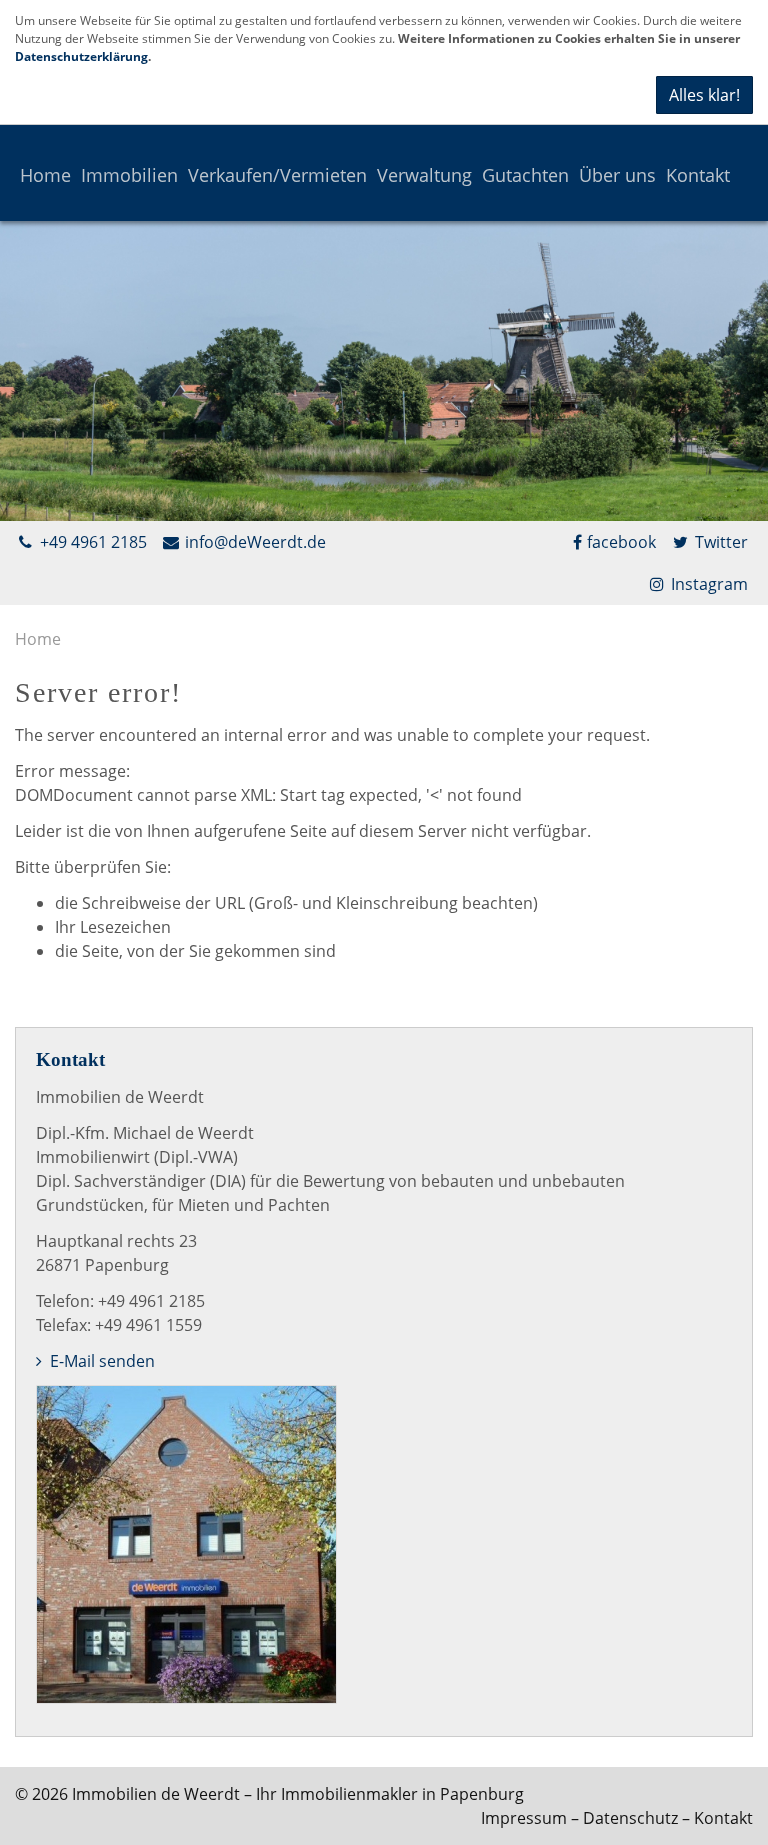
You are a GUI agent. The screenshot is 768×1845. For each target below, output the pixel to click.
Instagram (707, 584)
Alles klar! (704, 95)
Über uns (617, 175)
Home (45, 175)
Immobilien (129, 175)
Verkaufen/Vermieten (277, 175)
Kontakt (698, 175)
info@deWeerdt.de (253, 542)
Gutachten (525, 175)
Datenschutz (630, 1818)
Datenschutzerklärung (81, 56)
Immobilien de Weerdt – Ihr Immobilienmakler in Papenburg (298, 1794)
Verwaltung (424, 175)
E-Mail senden (100, 1361)
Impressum (524, 1818)
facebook (621, 542)
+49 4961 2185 (91, 542)
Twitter (719, 542)
